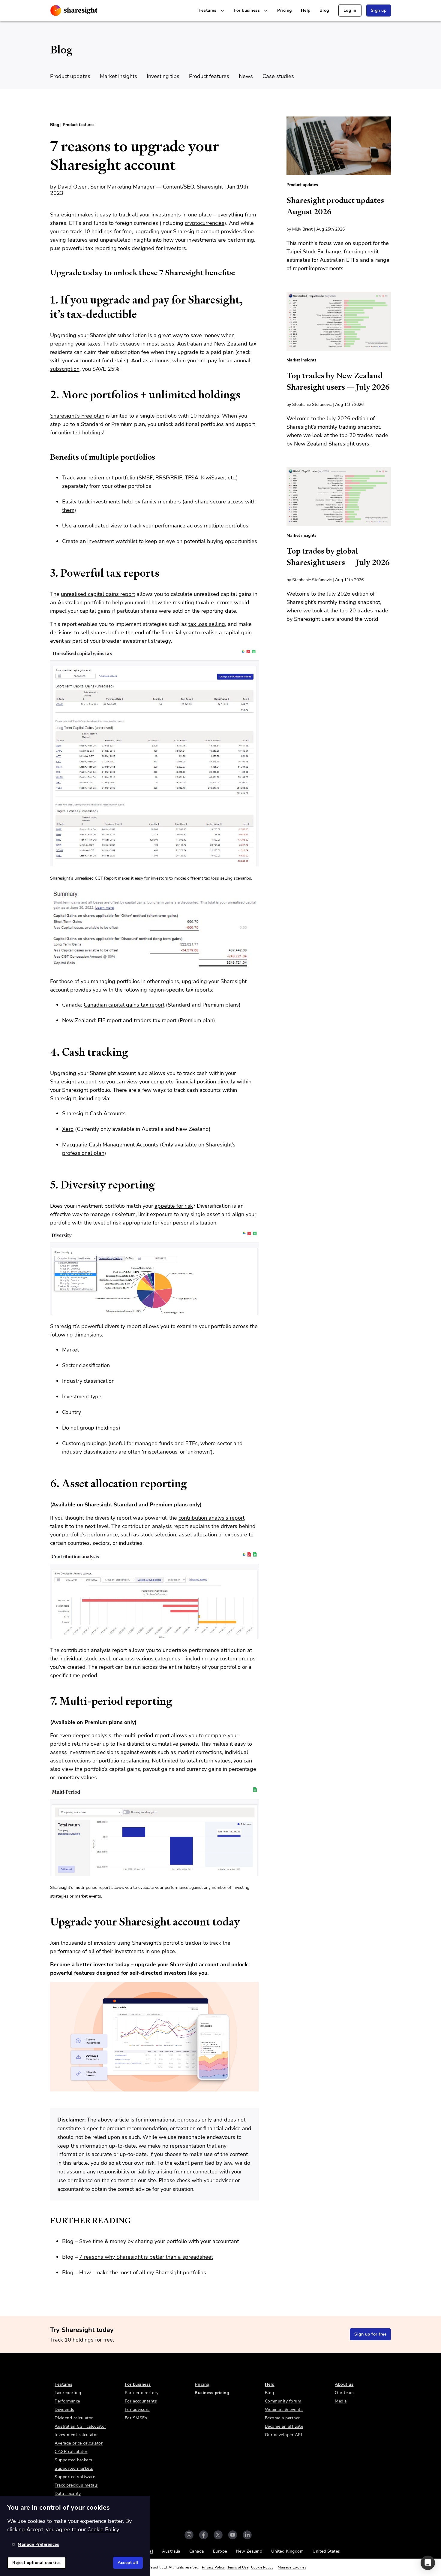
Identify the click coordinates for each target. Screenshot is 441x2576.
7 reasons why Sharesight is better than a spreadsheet (146, 2257)
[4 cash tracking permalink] (47, 1052)
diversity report (123, 1326)
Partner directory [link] (142, 2393)
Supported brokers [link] (73, 2460)
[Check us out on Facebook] (204, 2535)
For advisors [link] (137, 2410)
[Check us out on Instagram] (189, 2535)
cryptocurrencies (205, 223)
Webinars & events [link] (284, 2410)
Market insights (118, 76)
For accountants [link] (141, 2401)
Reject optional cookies (37, 2563)
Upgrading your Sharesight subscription (98, 335)
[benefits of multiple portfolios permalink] (47, 457)
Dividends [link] (64, 2410)
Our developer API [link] (284, 2435)
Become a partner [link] (282, 2418)
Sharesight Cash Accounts (94, 1113)
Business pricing (212, 2393)
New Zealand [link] (249, 2551)
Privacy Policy (213, 2567)
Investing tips (163, 76)
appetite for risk (174, 1206)
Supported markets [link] (74, 2468)
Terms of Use (238, 2567)
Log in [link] (350, 10)
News (246, 76)
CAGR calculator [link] (71, 2452)
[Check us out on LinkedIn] (247, 2535)
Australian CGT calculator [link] (80, 2426)
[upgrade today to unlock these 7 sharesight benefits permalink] (47, 273)
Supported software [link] (75, 2477)
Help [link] (306, 10)
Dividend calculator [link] (74, 2418)
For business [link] (138, 2384)
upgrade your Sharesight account (177, 1964)
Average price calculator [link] (79, 2443)
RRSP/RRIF (169, 478)
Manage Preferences (38, 2544)
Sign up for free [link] (370, 2334)
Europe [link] (220, 2551)
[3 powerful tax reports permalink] (47, 573)
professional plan (83, 1153)
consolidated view (100, 526)
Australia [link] (171, 2551)
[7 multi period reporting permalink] (47, 1701)
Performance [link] (67, 2401)
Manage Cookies (292, 2567)
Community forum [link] (283, 2401)
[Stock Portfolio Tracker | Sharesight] (74, 11)
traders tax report (155, 1020)
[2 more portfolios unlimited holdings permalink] (47, 395)
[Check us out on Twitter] (218, 2535)
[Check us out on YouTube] (233, 2535)
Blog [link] (324, 10)
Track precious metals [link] (76, 2485)
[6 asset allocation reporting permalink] (47, 1484)
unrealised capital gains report (98, 594)
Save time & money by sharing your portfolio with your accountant (159, 2241)
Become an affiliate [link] (284, 2426)
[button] (428, 2563)
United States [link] (326, 2551)
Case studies (278, 76)
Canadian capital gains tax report (124, 1005)
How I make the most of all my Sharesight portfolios (143, 2272)
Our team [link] (344, 2393)
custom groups (238, 1659)
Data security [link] (68, 2494)
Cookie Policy (262, 2567)
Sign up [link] (379, 10)
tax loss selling (207, 624)
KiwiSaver (213, 478)
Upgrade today (76, 273)
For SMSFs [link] (136, 2418)
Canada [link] (197, 2551)
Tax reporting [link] (68, 2393)
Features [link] (63, 2384)
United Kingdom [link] (287, 2551)
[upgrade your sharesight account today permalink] (47, 1922)
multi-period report (146, 1735)
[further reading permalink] (47, 2221)
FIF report (110, 1020)
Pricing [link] (285, 10)
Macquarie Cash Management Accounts (110, 1145)
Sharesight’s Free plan (77, 416)
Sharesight (63, 215)
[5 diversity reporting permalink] (47, 1185)
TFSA (192, 478)
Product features (209, 76)
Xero (68, 1129)
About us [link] (344, 2384)
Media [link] (341, 2401)
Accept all (128, 2563)
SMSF (146, 478)
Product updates (70, 76)
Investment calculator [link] (76, 2435)
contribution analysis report (211, 1518)
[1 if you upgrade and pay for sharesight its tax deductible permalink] (47, 300)
